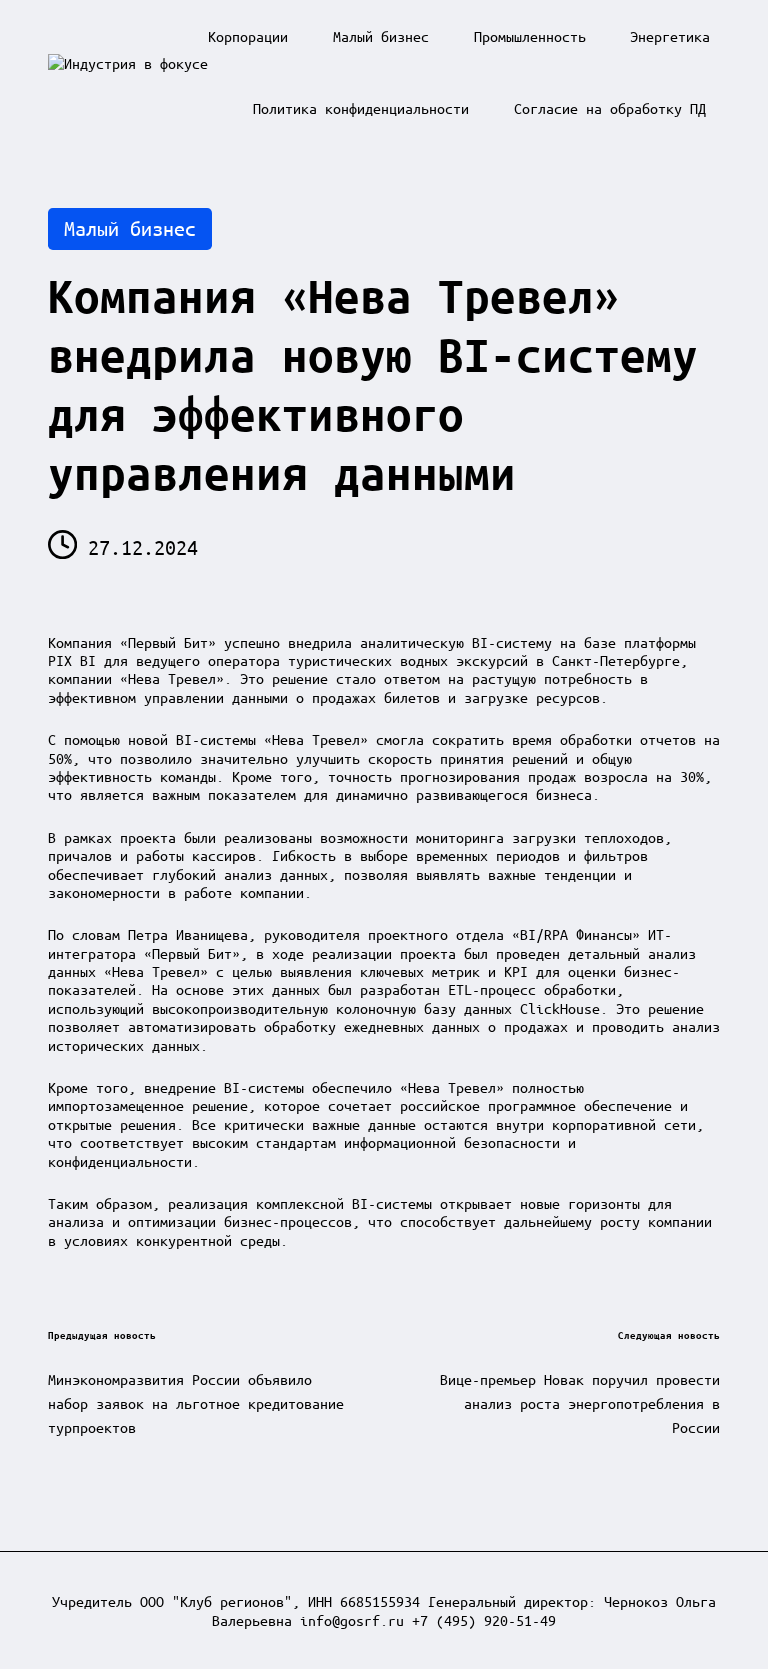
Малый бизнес (130, 228)
